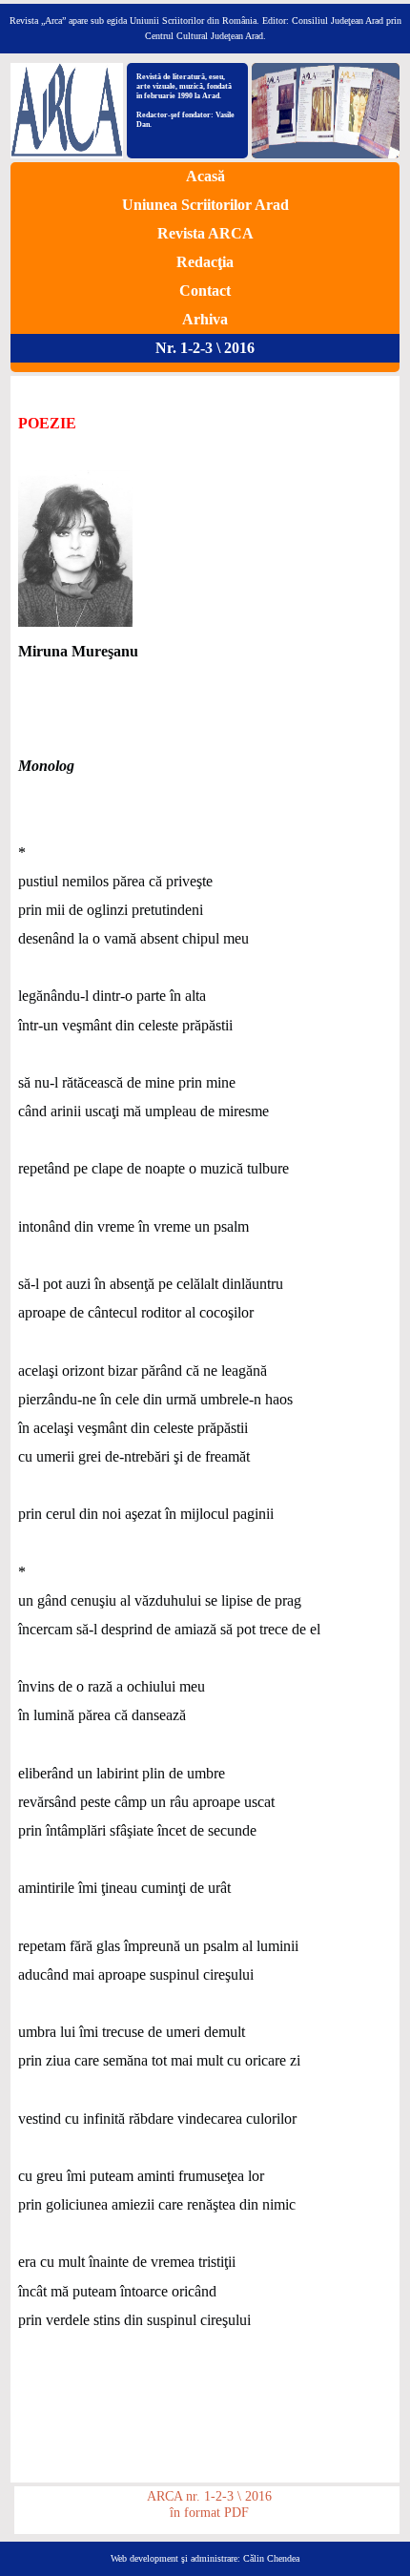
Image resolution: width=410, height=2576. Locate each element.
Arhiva (205, 319)
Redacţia (205, 262)
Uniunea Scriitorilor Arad (205, 205)
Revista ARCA (205, 233)
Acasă (205, 176)
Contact (205, 291)
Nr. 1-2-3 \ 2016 (205, 348)
